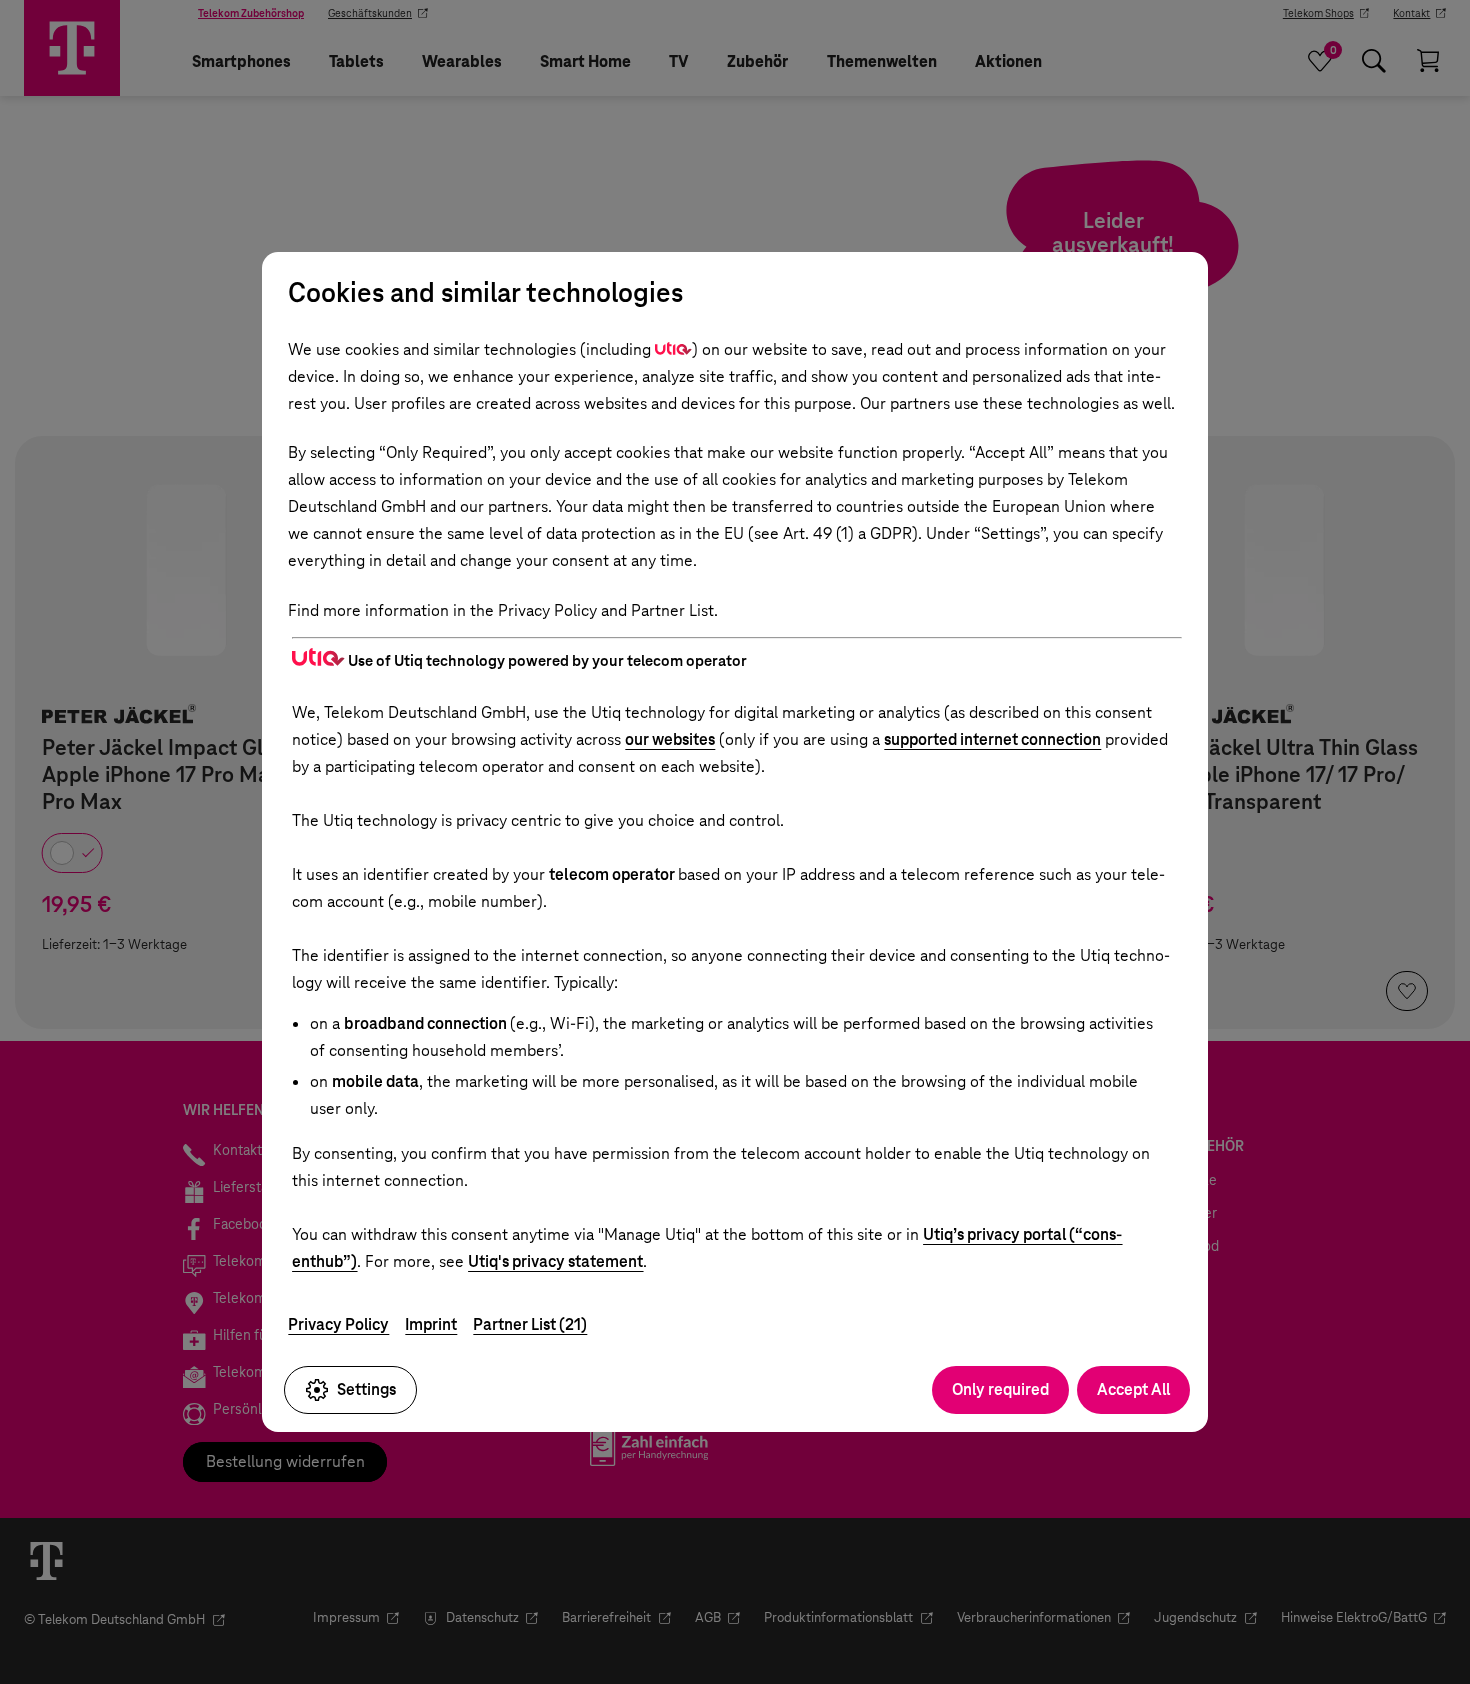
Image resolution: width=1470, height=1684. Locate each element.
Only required (1000, 1389)
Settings (366, 1389)
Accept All (1133, 1389)
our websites (670, 739)
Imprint (431, 1324)
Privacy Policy (338, 1324)
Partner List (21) (530, 1324)
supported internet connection (992, 739)
